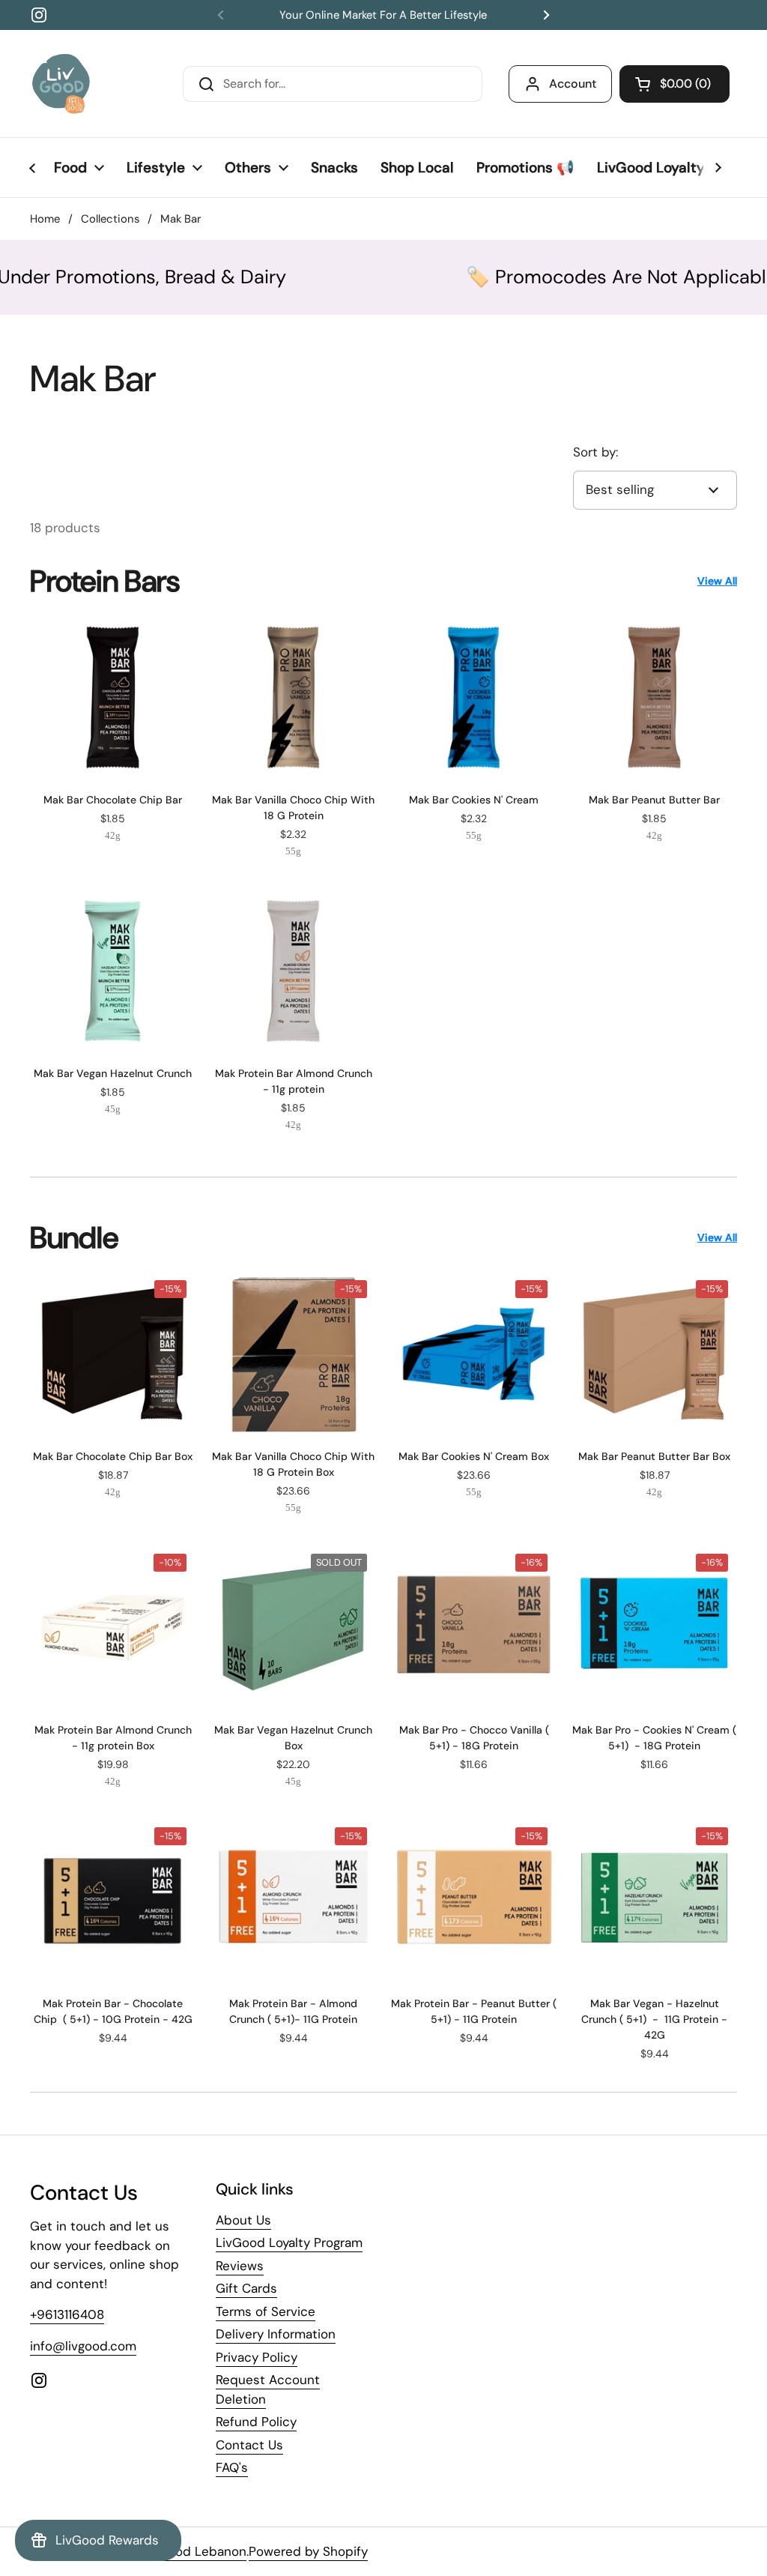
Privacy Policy (257, 2357)
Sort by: (595, 452)
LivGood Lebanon (194, 2551)
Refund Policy (256, 2422)
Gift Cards (246, 2288)
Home (45, 219)
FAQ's (232, 2467)
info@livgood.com (83, 2346)
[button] (674, 84)
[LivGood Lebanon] (61, 84)
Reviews (240, 2266)
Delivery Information (276, 2334)
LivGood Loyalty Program (289, 2242)
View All (717, 581)
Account (573, 84)
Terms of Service (266, 2311)
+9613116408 (67, 2314)
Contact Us (249, 2445)
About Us (243, 2220)
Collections (110, 219)
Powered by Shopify (308, 2551)
